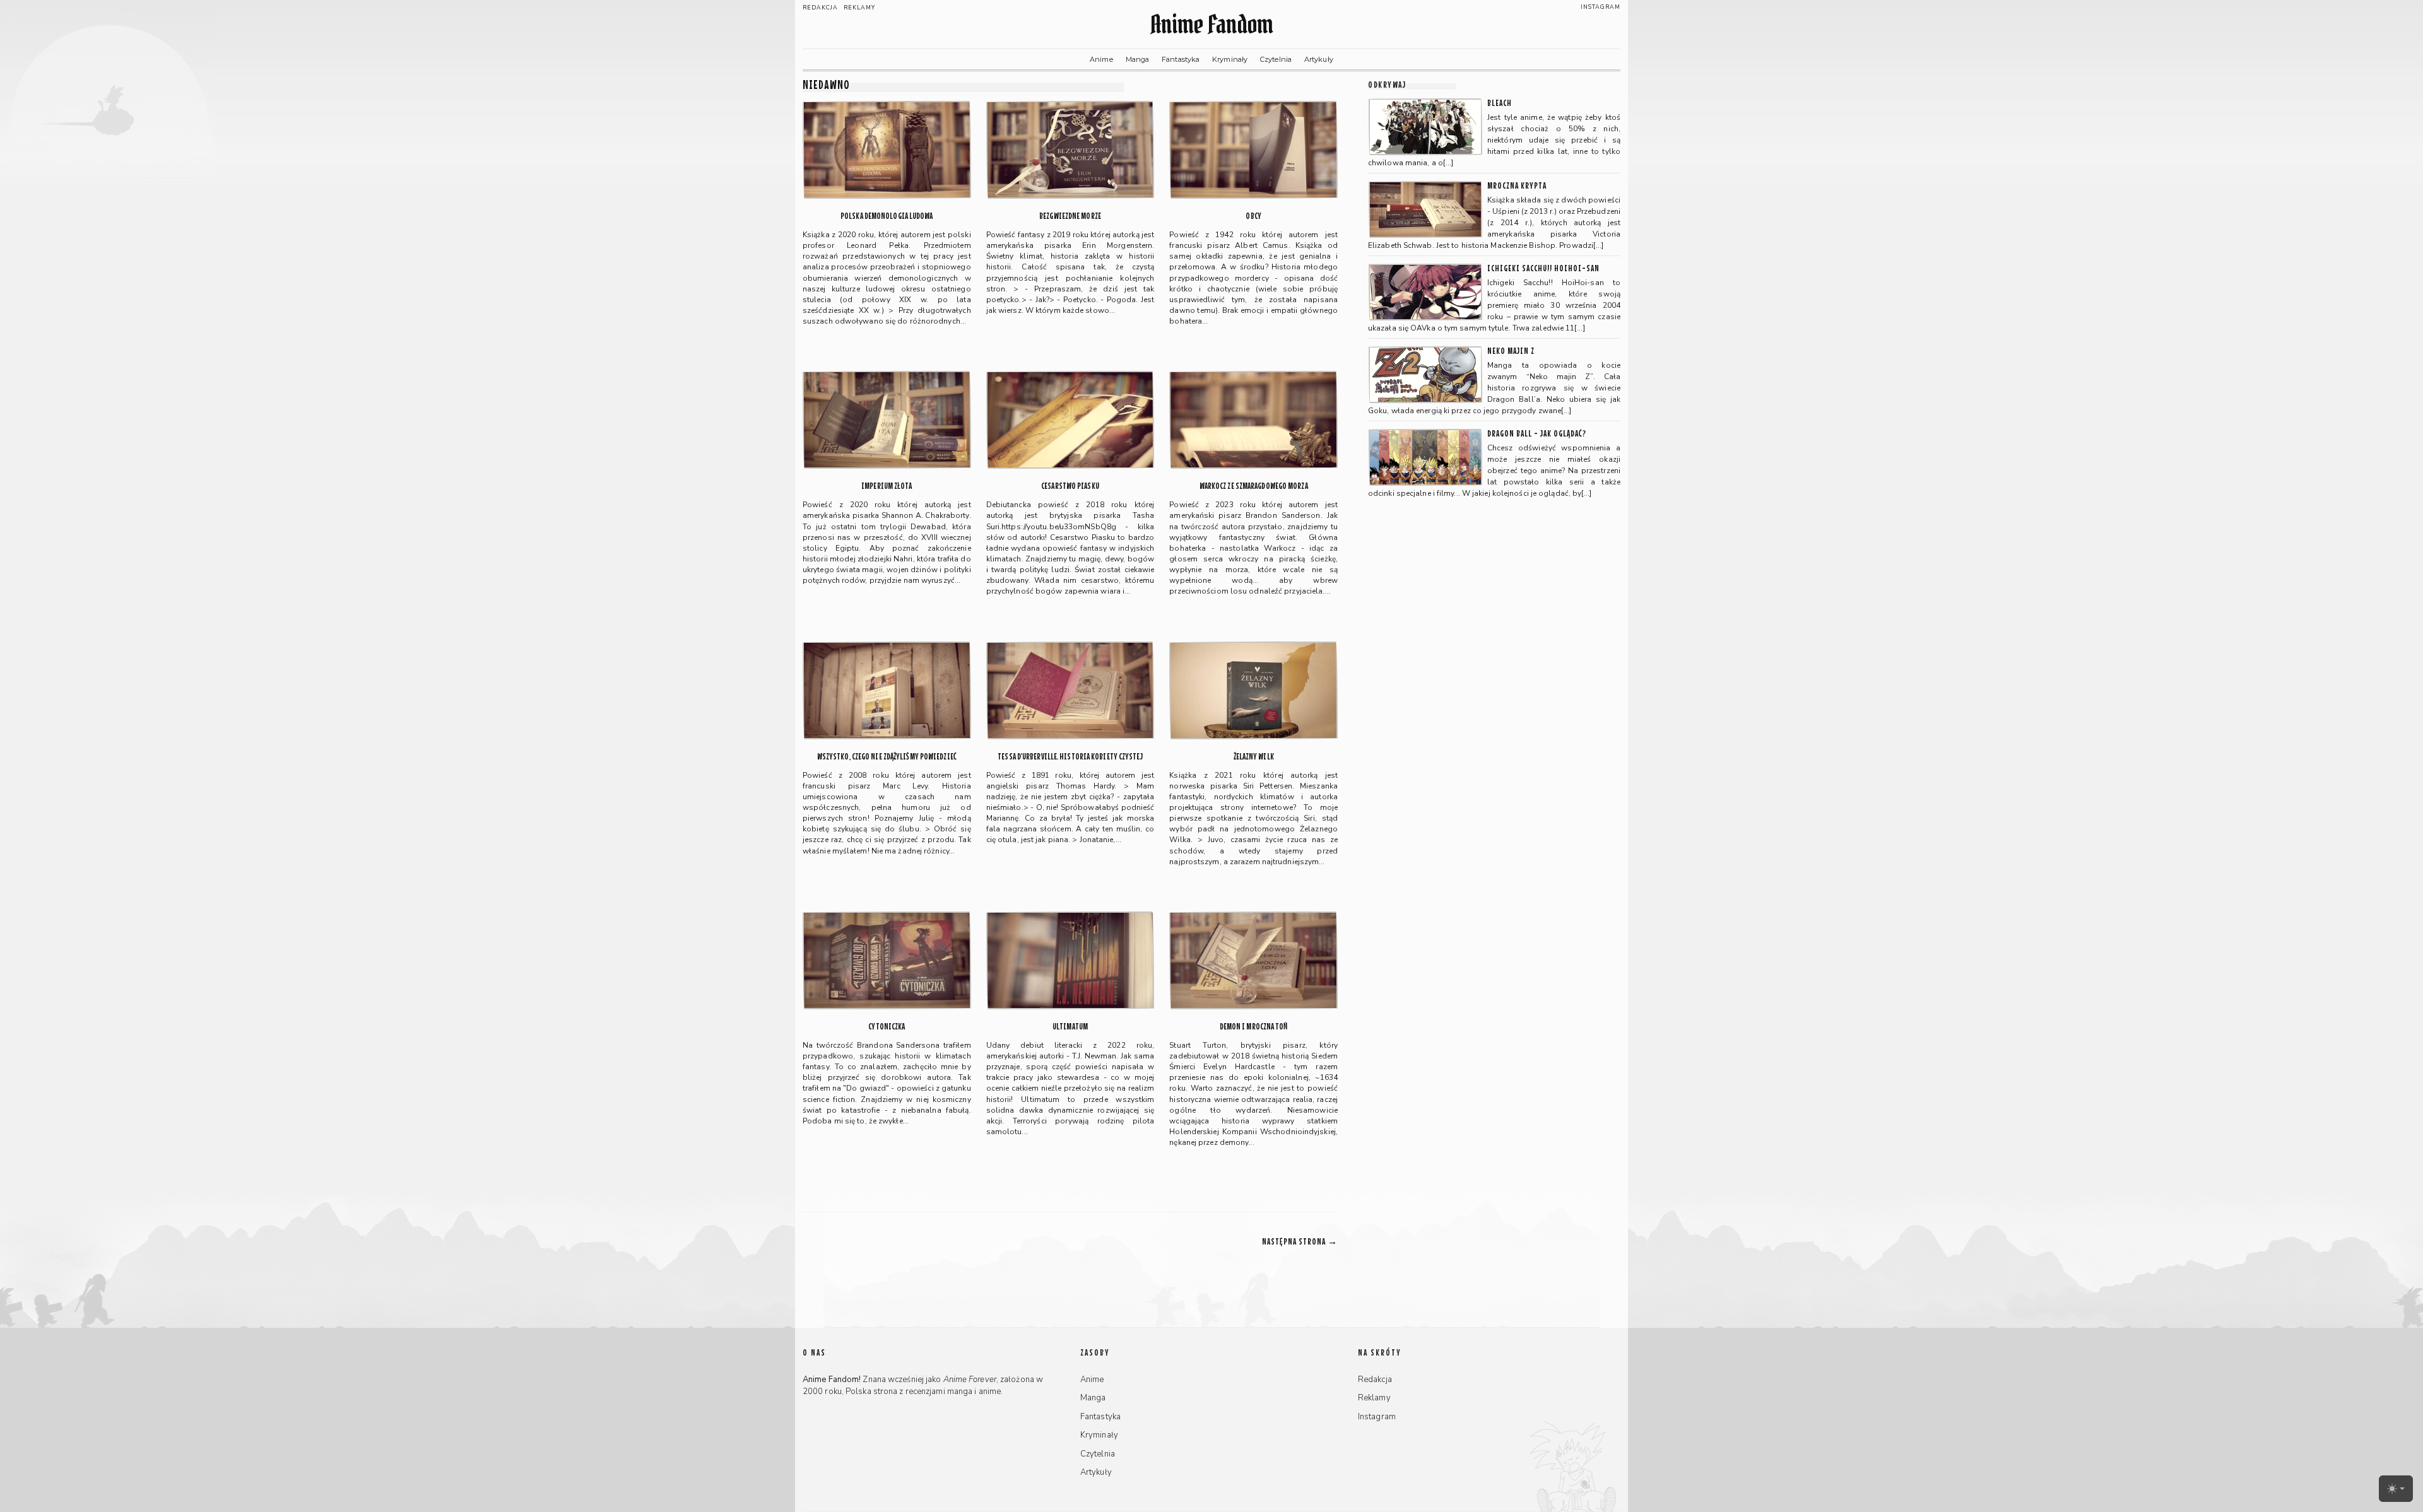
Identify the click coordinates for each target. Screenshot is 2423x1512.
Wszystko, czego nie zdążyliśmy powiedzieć (887, 757)
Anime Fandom (1211, 24)
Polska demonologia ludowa (887, 216)
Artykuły (1319, 59)
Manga (1138, 59)
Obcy (1253, 216)
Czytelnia (1276, 59)
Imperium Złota (887, 486)
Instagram (1601, 7)
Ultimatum (1070, 1027)
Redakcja (820, 8)
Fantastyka (1181, 59)
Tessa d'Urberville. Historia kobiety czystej (1070, 757)
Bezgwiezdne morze (1070, 216)
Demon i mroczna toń (1254, 1027)
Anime (1101, 59)
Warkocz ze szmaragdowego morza (1254, 486)
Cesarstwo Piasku (1070, 486)
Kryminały (1230, 59)
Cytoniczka (887, 1027)
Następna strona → (1300, 1241)
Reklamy (859, 8)
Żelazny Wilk (1254, 757)
